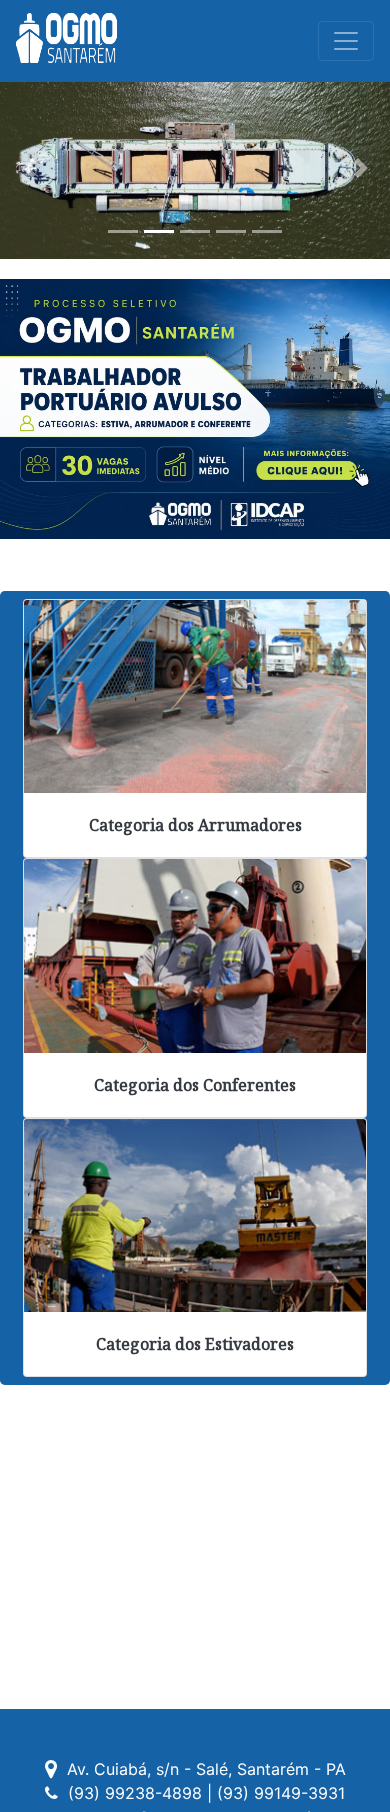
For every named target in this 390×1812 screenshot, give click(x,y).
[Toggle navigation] (346, 41)
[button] (29, 167)
